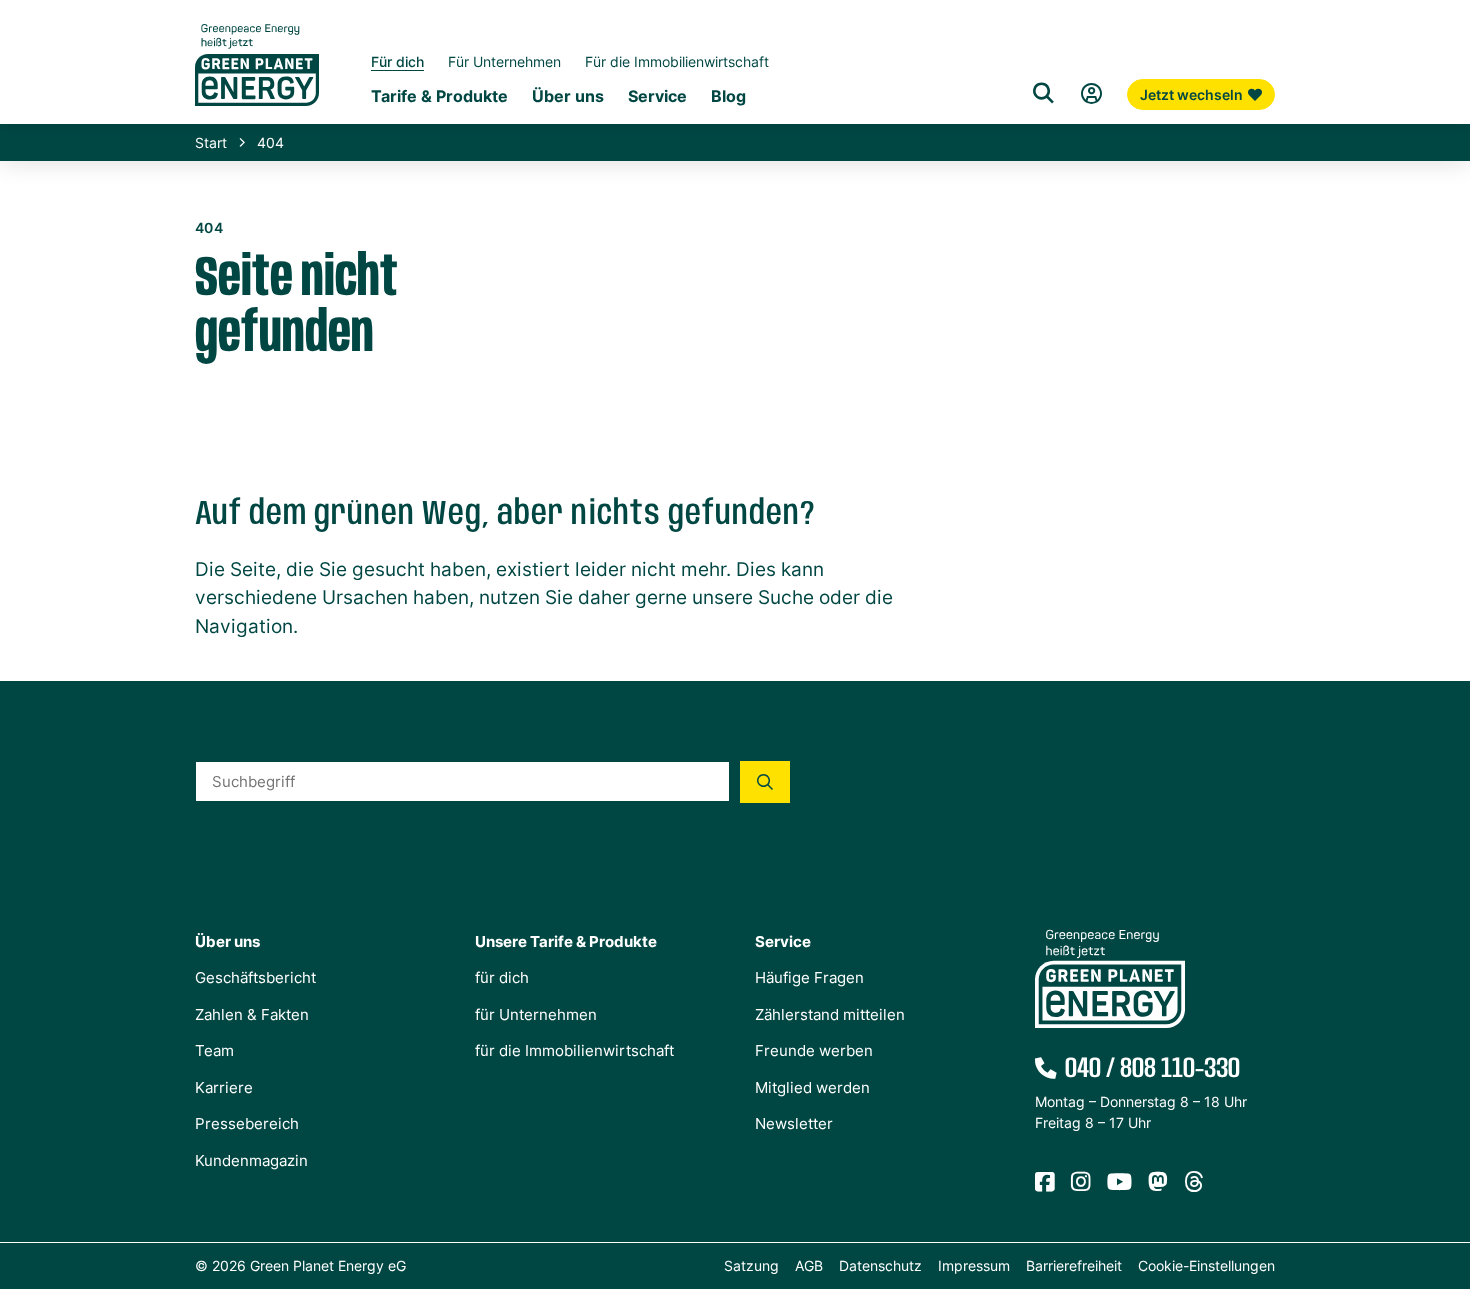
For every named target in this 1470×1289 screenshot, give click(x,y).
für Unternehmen (536, 1014)
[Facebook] (1045, 1182)
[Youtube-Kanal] (1119, 1182)
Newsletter (794, 1123)
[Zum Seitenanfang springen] (1445, 1184)
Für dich (397, 61)
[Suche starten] (765, 782)
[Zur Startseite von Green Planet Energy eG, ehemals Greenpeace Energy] (257, 80)
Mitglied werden (812, 1087)
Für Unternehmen (504, 61)
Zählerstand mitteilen (830, 1014)
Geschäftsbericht (255, 977)
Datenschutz (880, 1265)
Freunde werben (814, 1050)
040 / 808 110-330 (1152, 1069)
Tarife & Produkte (439, 96)
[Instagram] (1081, 1182)
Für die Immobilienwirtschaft (677, 61)
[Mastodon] (1158, 1182)
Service (657, 96)
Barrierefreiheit (1074, 1265)
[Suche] (1043, 94)
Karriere (224, 1087)
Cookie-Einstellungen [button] (1206, 1265)
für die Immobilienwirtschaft (574, 1050)
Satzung (751, 1265)
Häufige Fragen (809, 977)
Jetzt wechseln (1191, 94)
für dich (502, 977)
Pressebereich (247, 1123)
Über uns (568, 96)
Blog (728, 96)
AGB (809, 1265)
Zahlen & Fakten (252, 1014)
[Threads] (1194, 1182)
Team (214, 1050)
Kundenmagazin (251, 1160)
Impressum (974, 1265)
